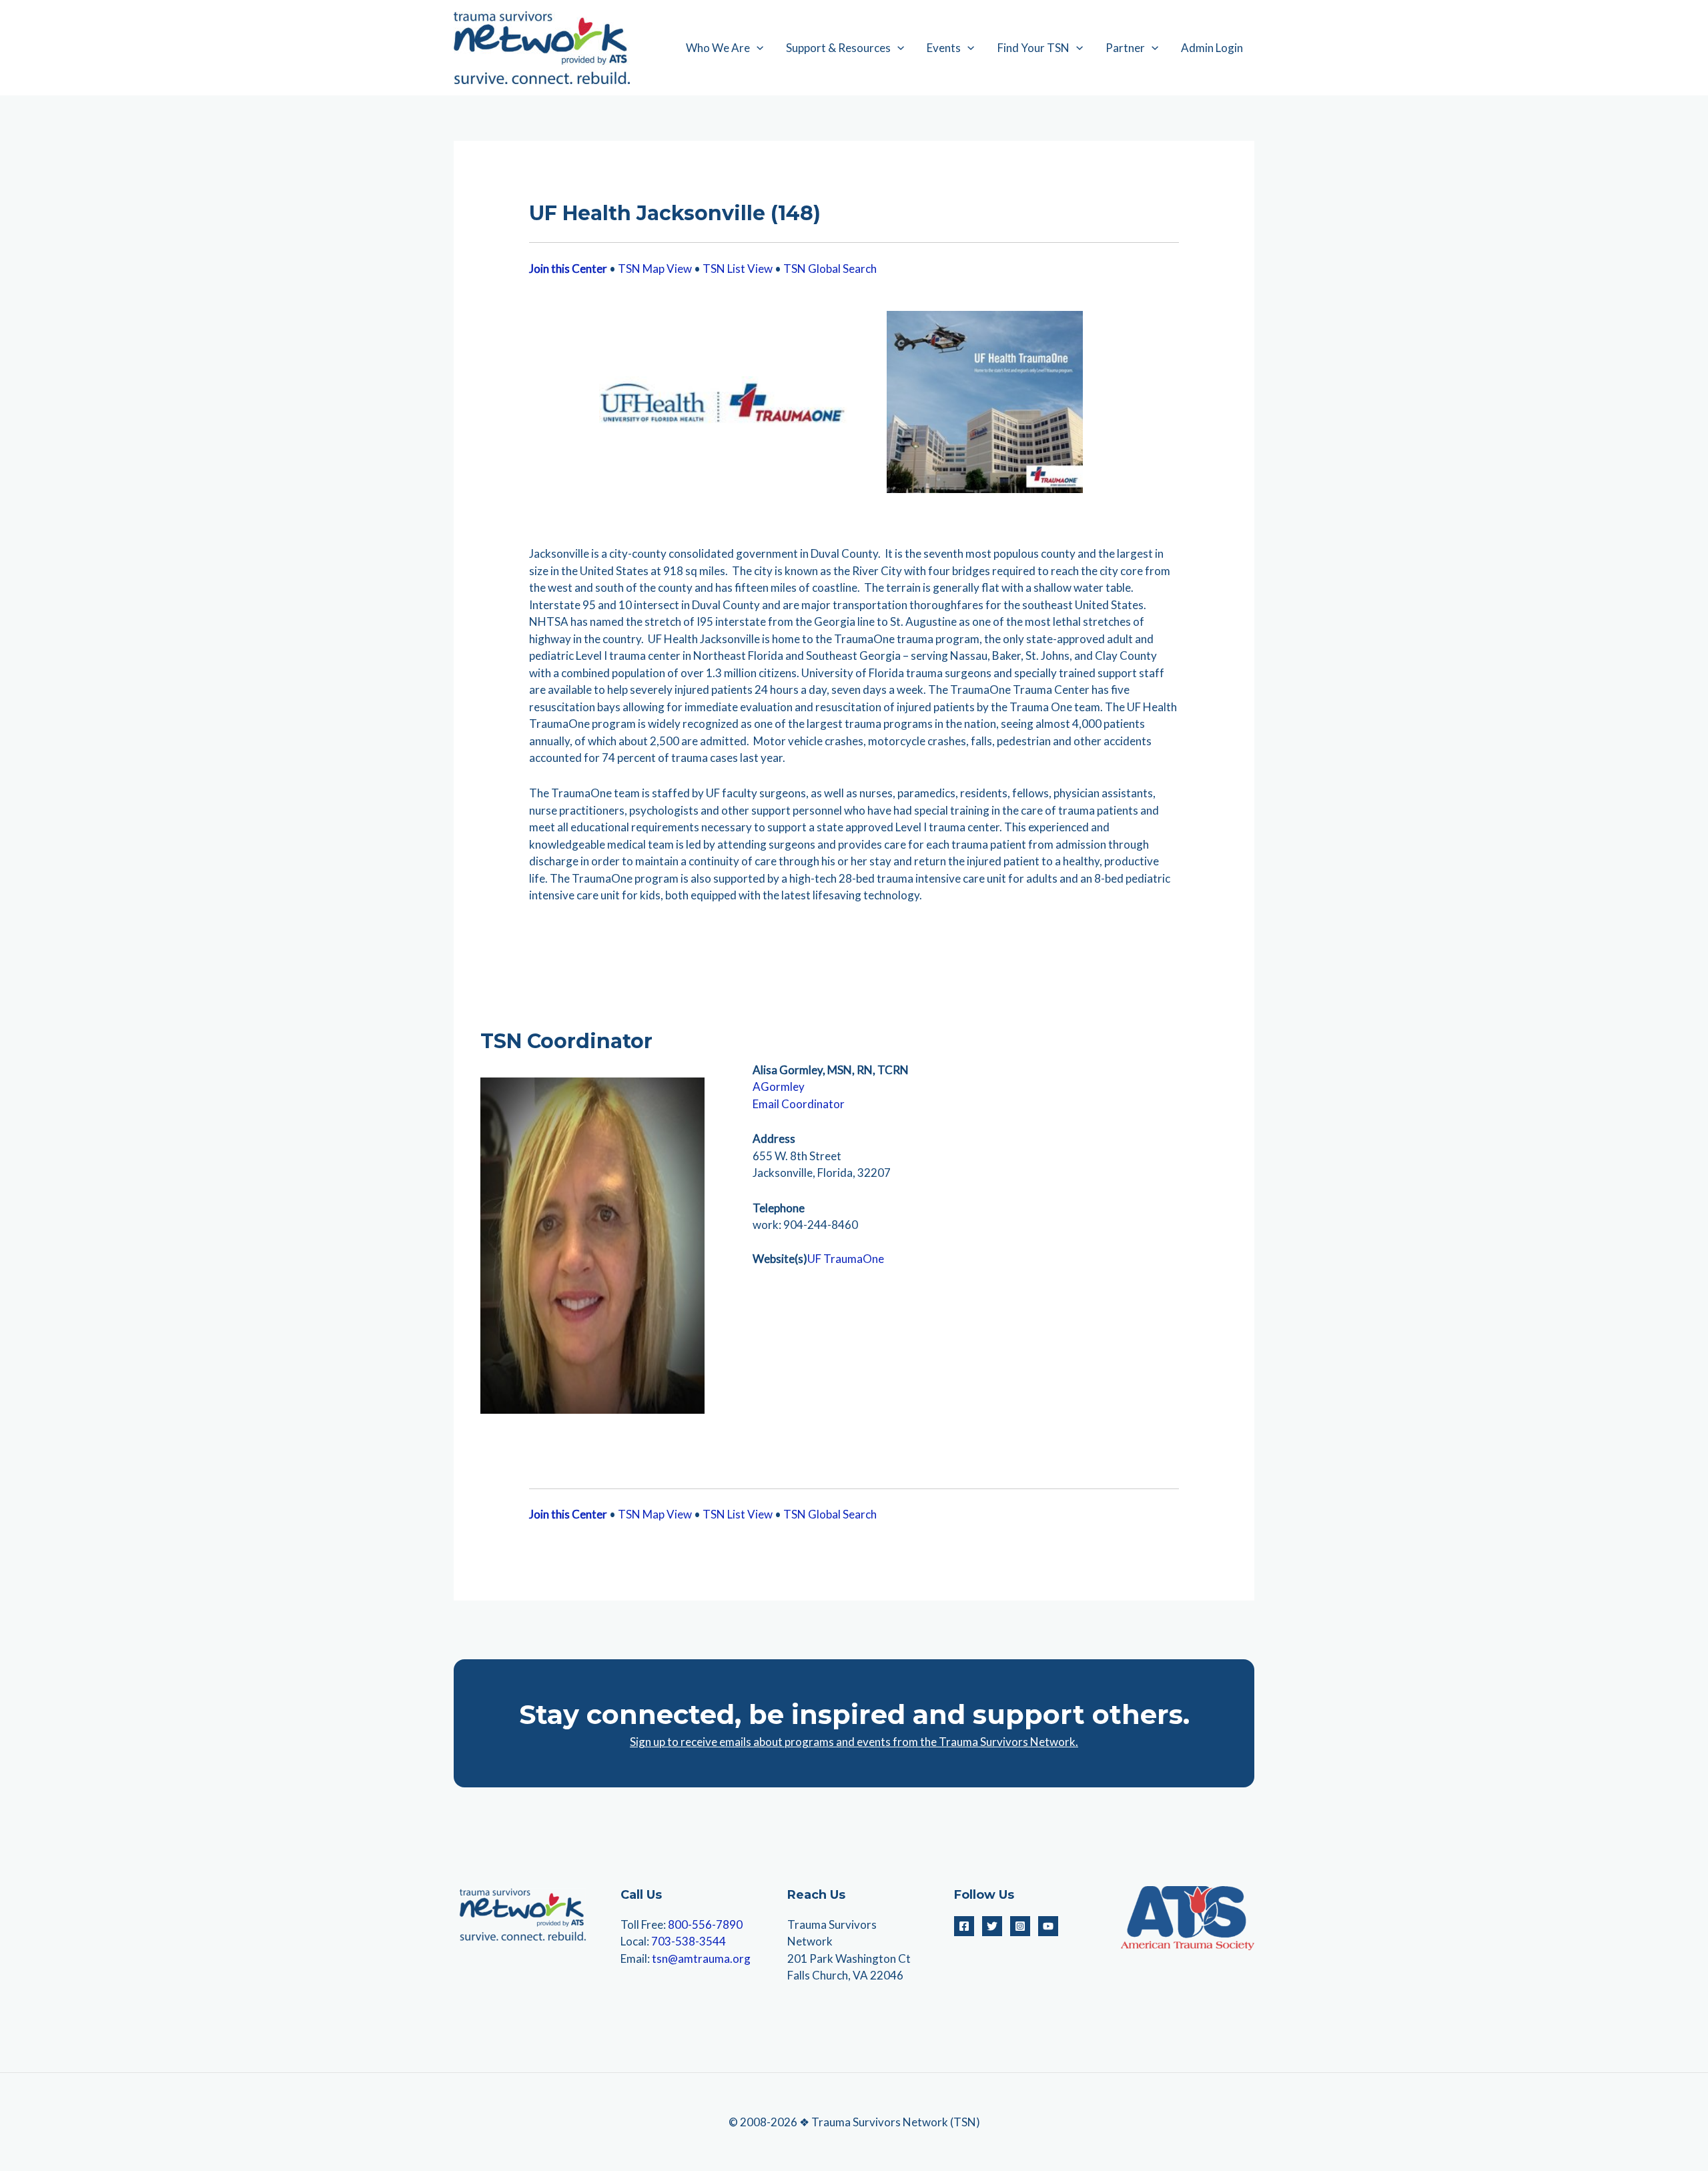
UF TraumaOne (846, 1259)
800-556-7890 (705, 1924)
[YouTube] (1048, 1926)
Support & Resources (838, 48)
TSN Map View (655, 269)
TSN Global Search (830, 269)
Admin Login (1212, 48)
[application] (757, 48)
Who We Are (718, 48)
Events (944, 48)
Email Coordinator (799, 1104)
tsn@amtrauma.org (701, 1959)
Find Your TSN (1033, 48)
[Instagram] (1020, 1926)
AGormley (779, 1087)
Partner (1125, 48)
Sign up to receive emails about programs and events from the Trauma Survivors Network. (854, 1742)
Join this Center (568, 269)
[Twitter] (992, 1926)
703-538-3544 (689, 1941)
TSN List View (738, 269)
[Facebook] (964, 1926)
